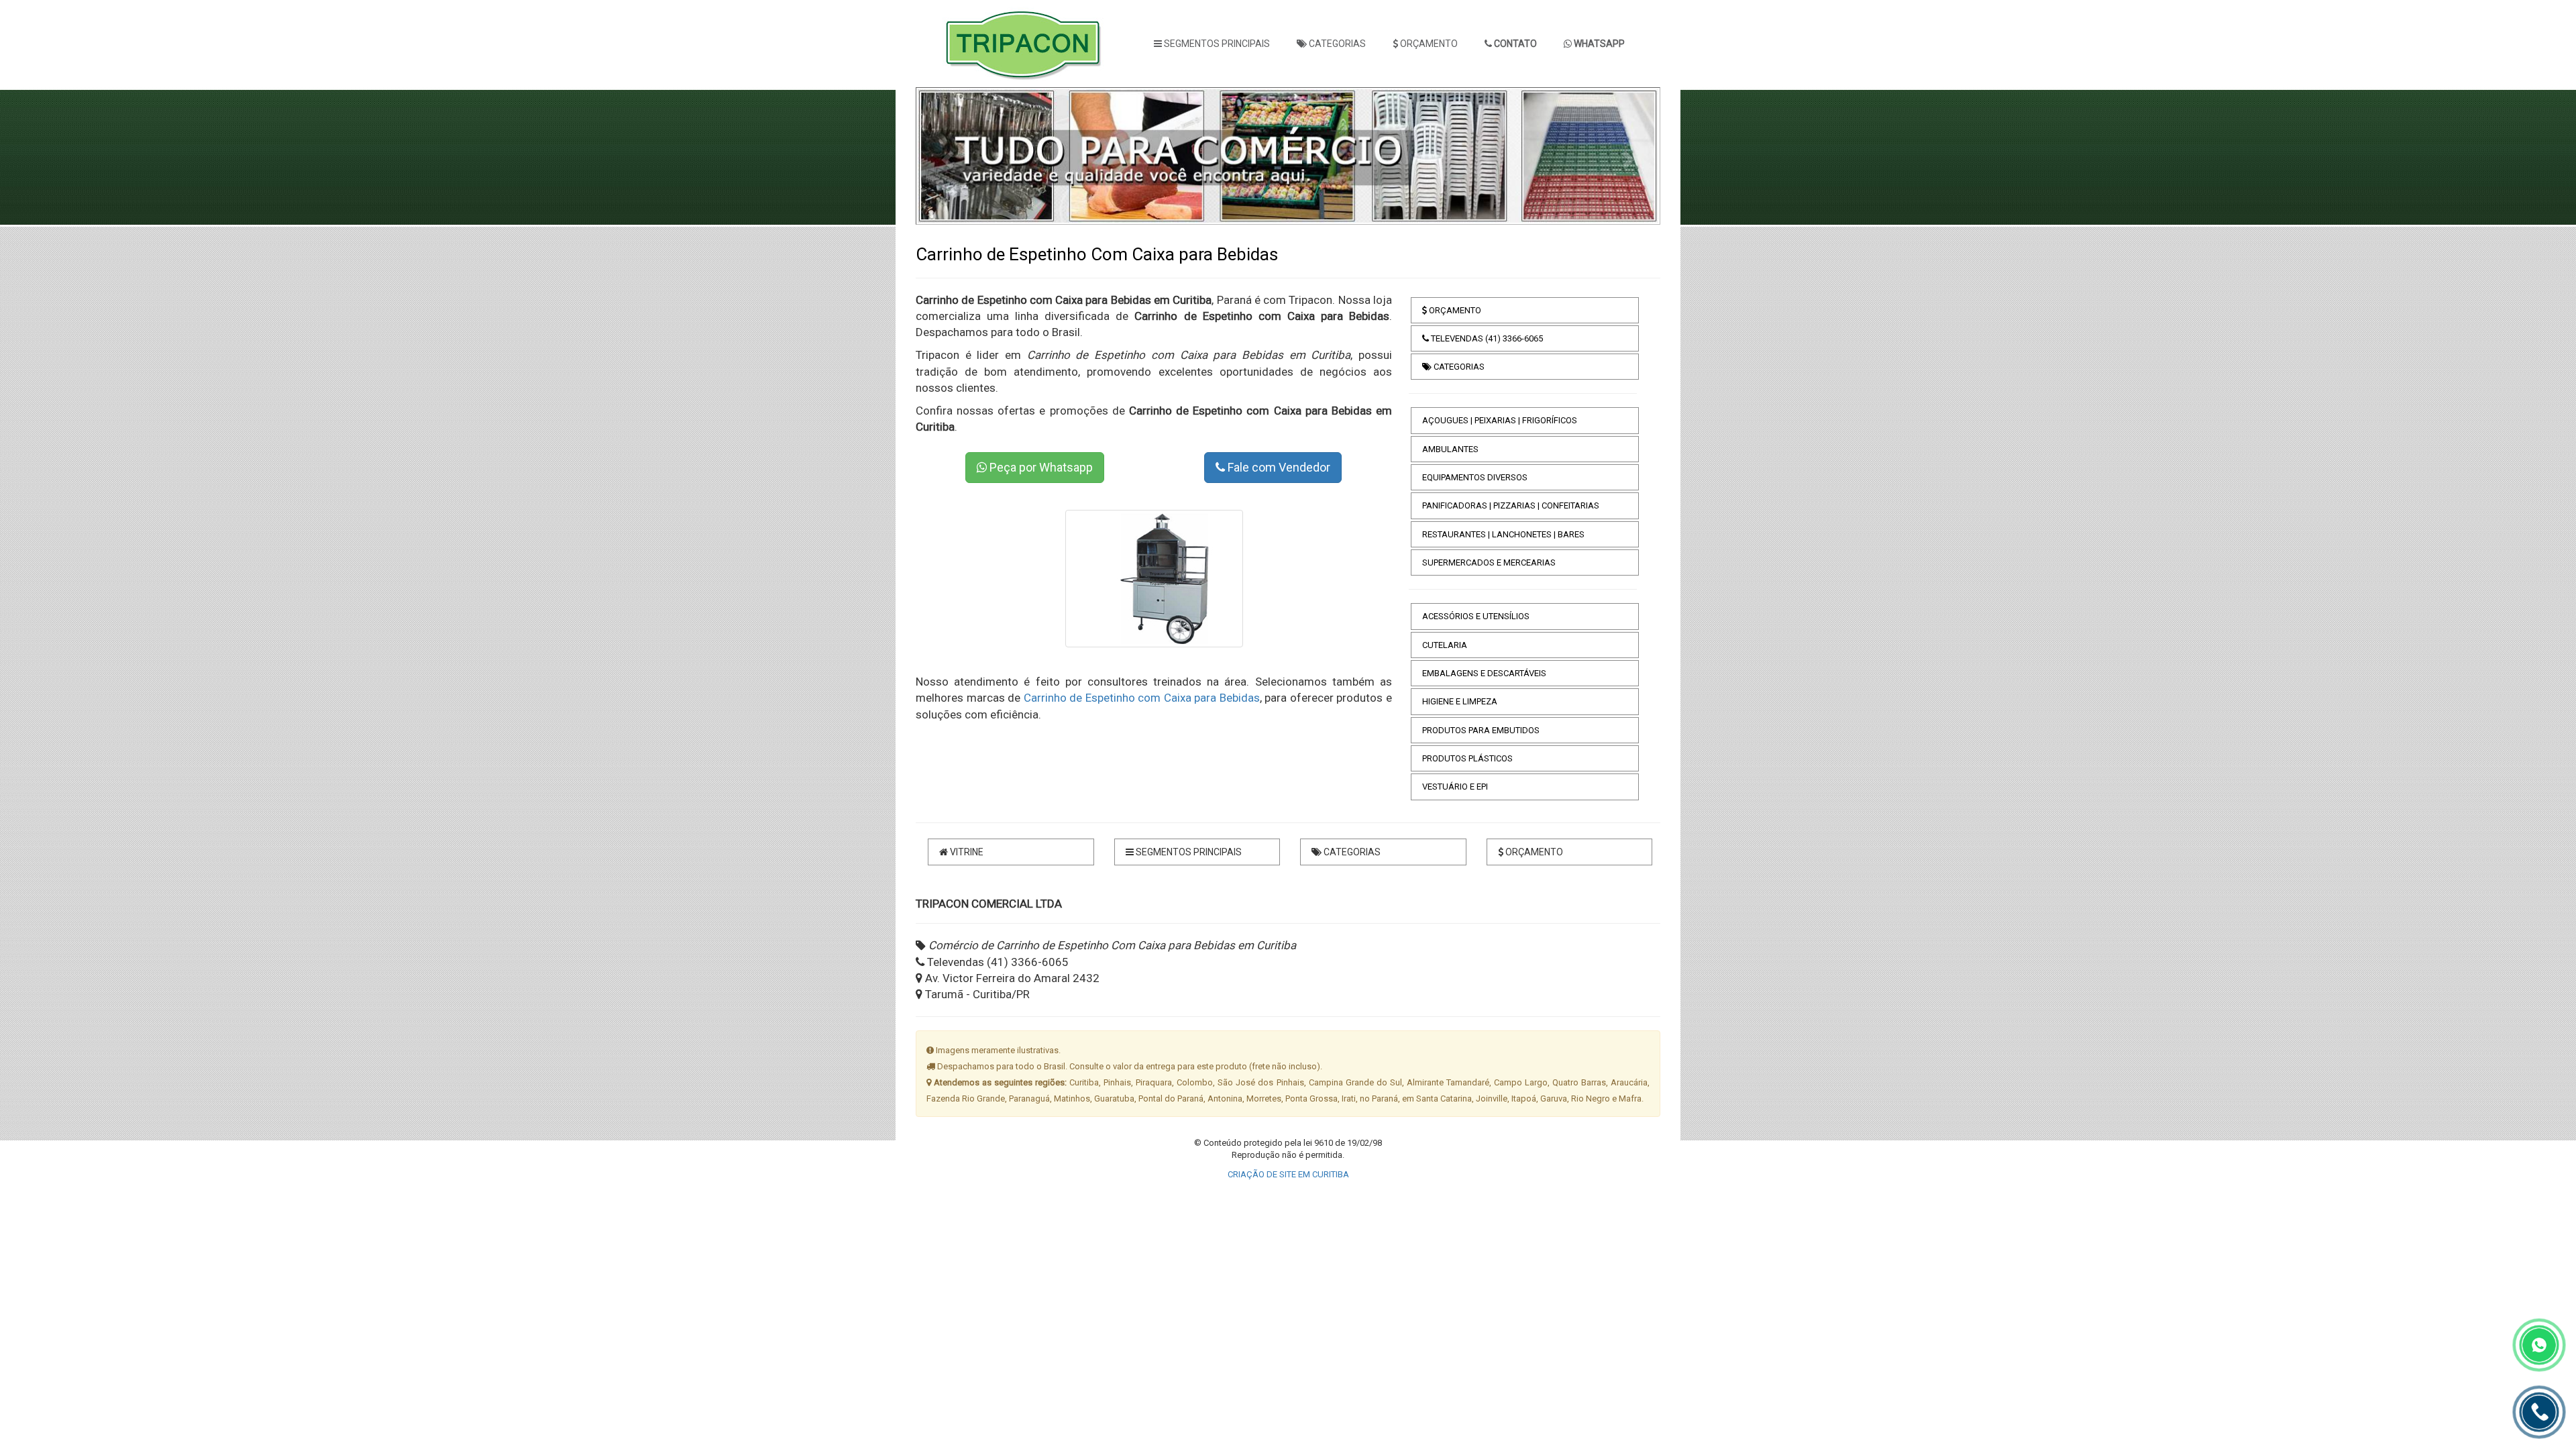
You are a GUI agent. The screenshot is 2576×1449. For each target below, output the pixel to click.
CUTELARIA (1445, 645)
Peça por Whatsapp (1040, 467)
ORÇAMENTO (1428, 44)
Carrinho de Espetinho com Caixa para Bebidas (1142, 698)
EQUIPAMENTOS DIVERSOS (1475, 477)
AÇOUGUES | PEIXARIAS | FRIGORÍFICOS (1500, 420)
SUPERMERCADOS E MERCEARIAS (1489, 562)
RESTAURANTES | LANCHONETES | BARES (1503, 534)
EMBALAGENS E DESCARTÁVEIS (1484, 673)
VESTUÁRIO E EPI (1455, 787)
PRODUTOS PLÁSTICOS (1467, 758)
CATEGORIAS (1336, 44)
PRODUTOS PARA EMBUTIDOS (1481, 730)
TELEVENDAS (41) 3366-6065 (1486, 338)
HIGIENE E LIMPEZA (1460, 701)
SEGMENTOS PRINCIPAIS (1216, 44)
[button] (946, 156)
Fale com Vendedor (1278, 467)
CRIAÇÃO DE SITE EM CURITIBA (1288, 1174)
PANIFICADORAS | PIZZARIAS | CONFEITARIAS (1511, 505)
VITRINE (966, 852)
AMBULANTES (1450, 449)
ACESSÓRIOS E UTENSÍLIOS (1476, 616)
